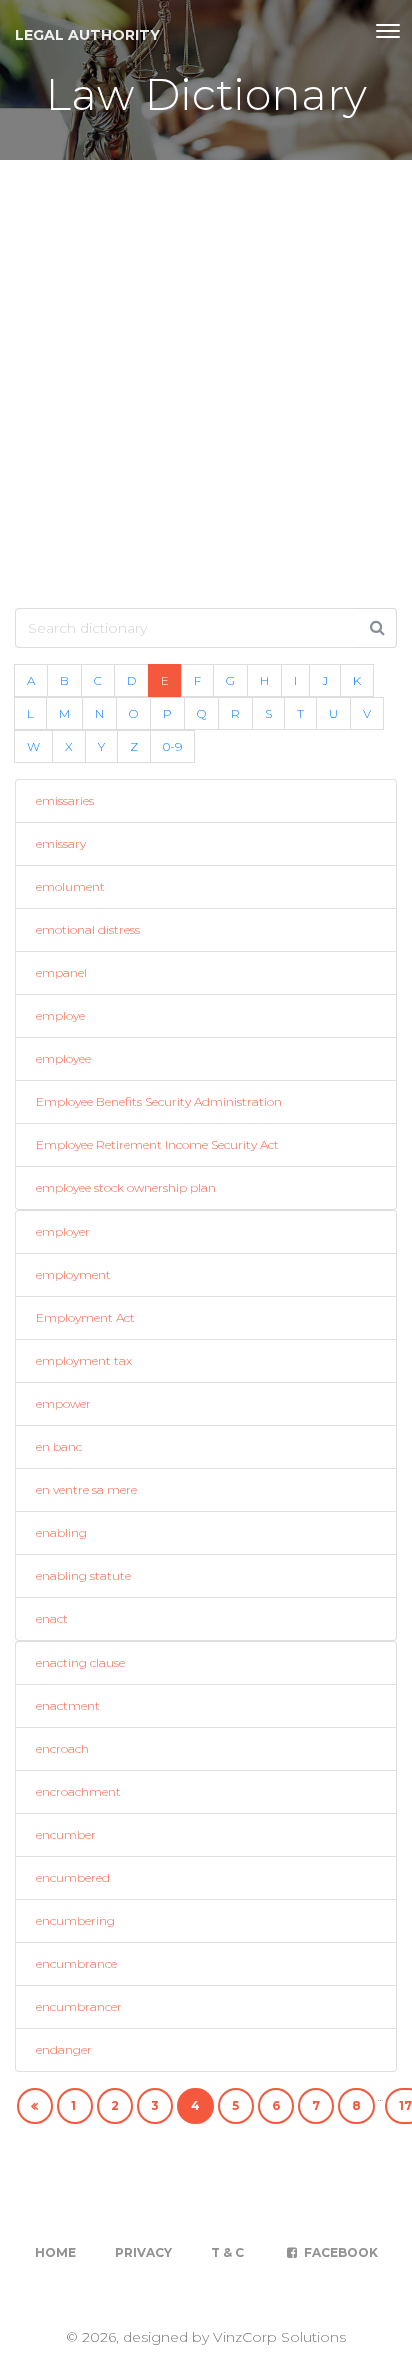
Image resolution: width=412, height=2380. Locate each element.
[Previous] (35, 2106)
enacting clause (80, 1662)
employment (73, 1274)
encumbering (75, 1920)
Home (55, 2252)
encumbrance (76, 1963)
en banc (59, 1446)
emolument (70, 886)
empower (63, 1403)
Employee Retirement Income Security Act (157, 1144)
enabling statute (83, 1575)
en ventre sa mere (86, 1489)
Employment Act (85, 1317)
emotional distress (88, 929)
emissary (61, 843)
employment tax (84, 1360)
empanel (61, 972)
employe (60, 1015)
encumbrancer (79, 2006)
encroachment (78, 1791)
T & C (227, 2252)
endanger (64, 2049)
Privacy (143, 2252)
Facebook (339, 2252)
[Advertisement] (206, 376)
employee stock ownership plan (126, 1187)
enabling (61, 1532)
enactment (68, 1705)
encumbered (73, 1877)
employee (63, 1058)
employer (63, 1231)
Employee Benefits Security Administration (159, 1101)
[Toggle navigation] (388, 31)
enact (52, 1618)
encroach (62, 1748)
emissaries (65, 800)
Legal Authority (87, 35)
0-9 (172, 746)
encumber (66, 1834)
